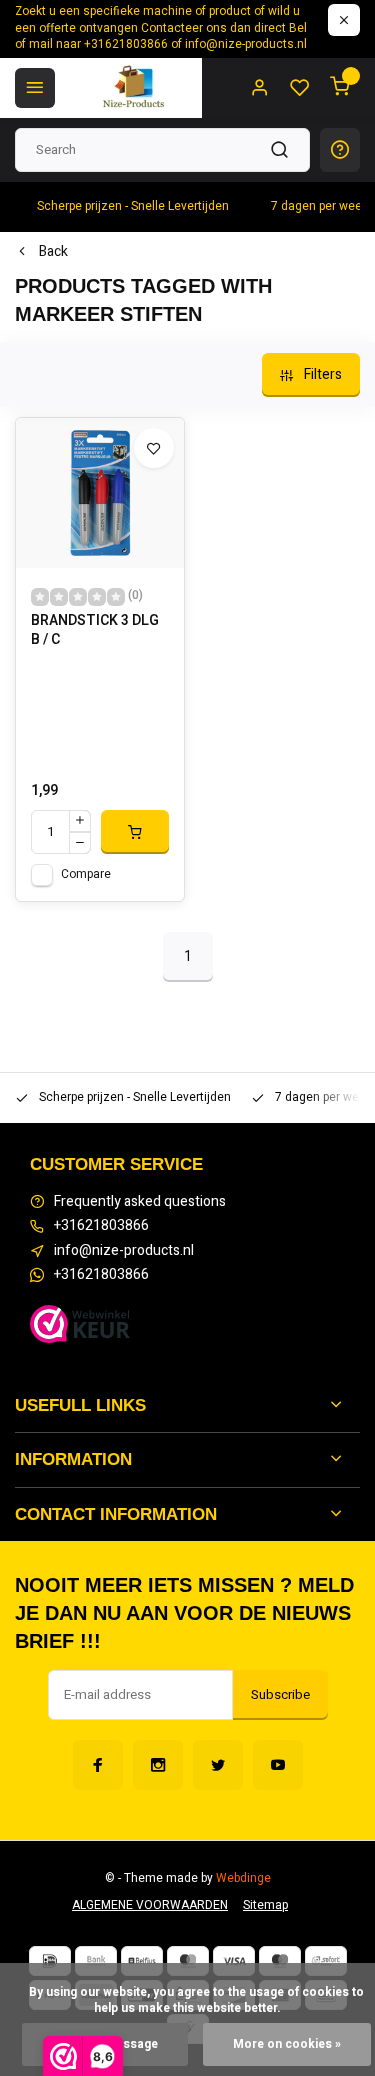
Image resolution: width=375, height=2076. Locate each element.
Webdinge (243, 1878)
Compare (86, 874)
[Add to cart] (135, 832)
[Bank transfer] (96, 1961)
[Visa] (234, 1961)
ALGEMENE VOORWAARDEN (150, 1905)
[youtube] (278, 1765)
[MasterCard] (188, 1961)
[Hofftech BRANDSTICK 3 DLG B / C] (100, 493)
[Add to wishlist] (154, 448)
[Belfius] (142, 1961)
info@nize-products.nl (124, 1251)
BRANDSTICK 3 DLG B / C (95, 631)
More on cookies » (287, 2044)
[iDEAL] (50, 1961)
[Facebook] (98, 1765)
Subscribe (280, 1695)
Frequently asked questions (140, 1202)
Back (53, 252)
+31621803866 (101, 1226)
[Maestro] (280, 1961)
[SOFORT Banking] (326, 1961)
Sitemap (265, 1905)
